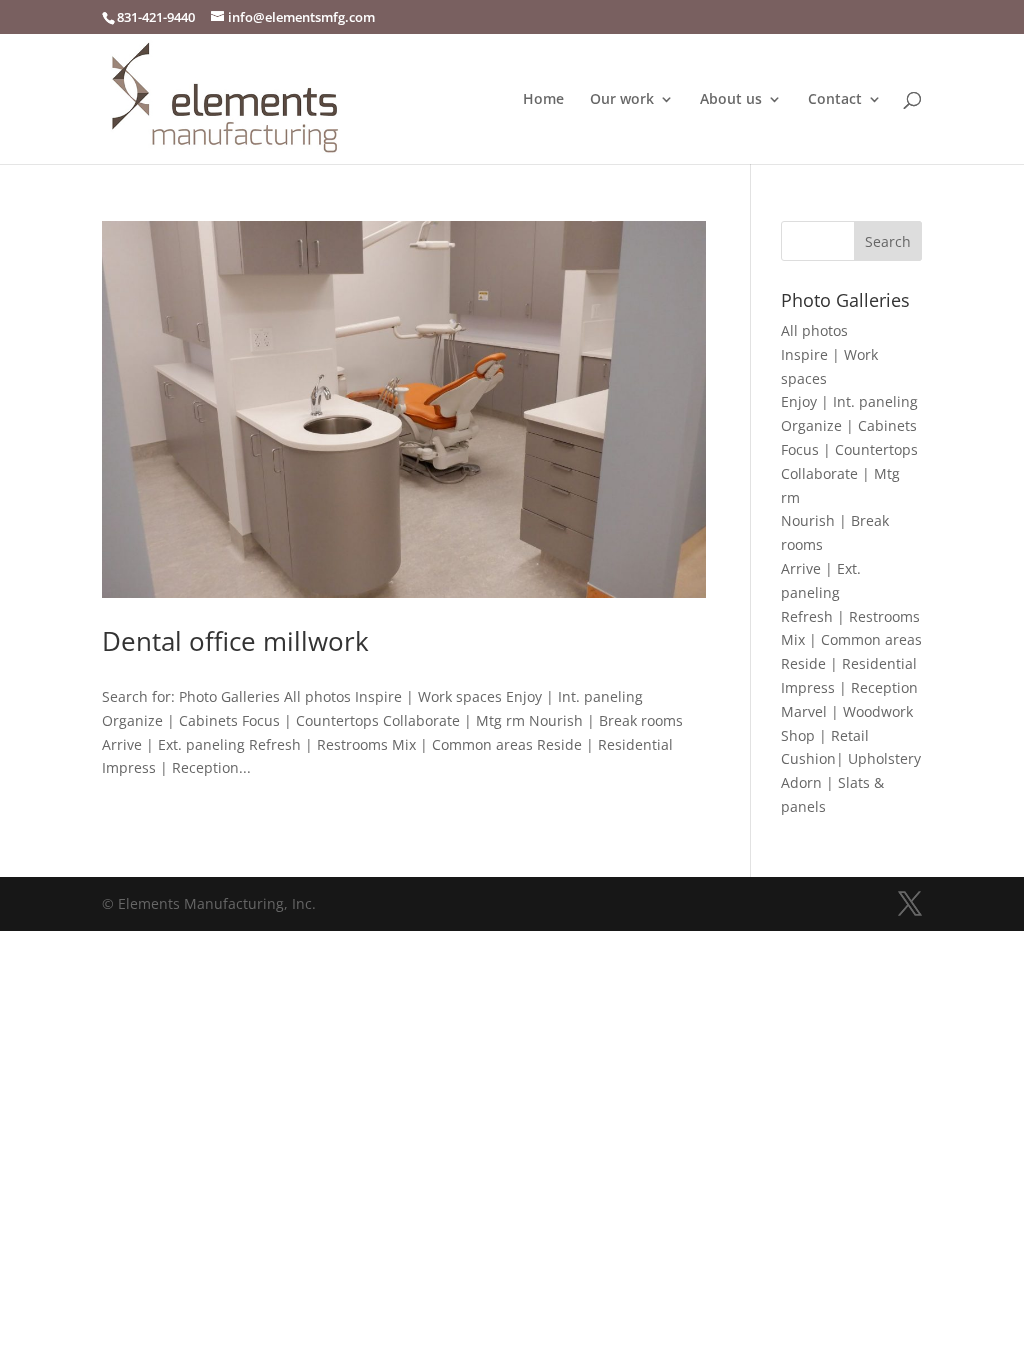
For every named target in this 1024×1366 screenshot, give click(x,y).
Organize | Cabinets (849, 425)
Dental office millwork (235, 641)
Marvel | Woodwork (847, 711)
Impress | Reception (849, 687)
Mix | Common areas (851, 639)
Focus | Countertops (849, 449)
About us (731, 100)
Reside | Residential (849, 663)
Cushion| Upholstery (851, 758)
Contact (835, 100)
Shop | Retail (825, 735)
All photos (814, 330)
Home (543, 100)
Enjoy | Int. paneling (849, 401)
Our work (622, 100)
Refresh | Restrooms (850, 616)
